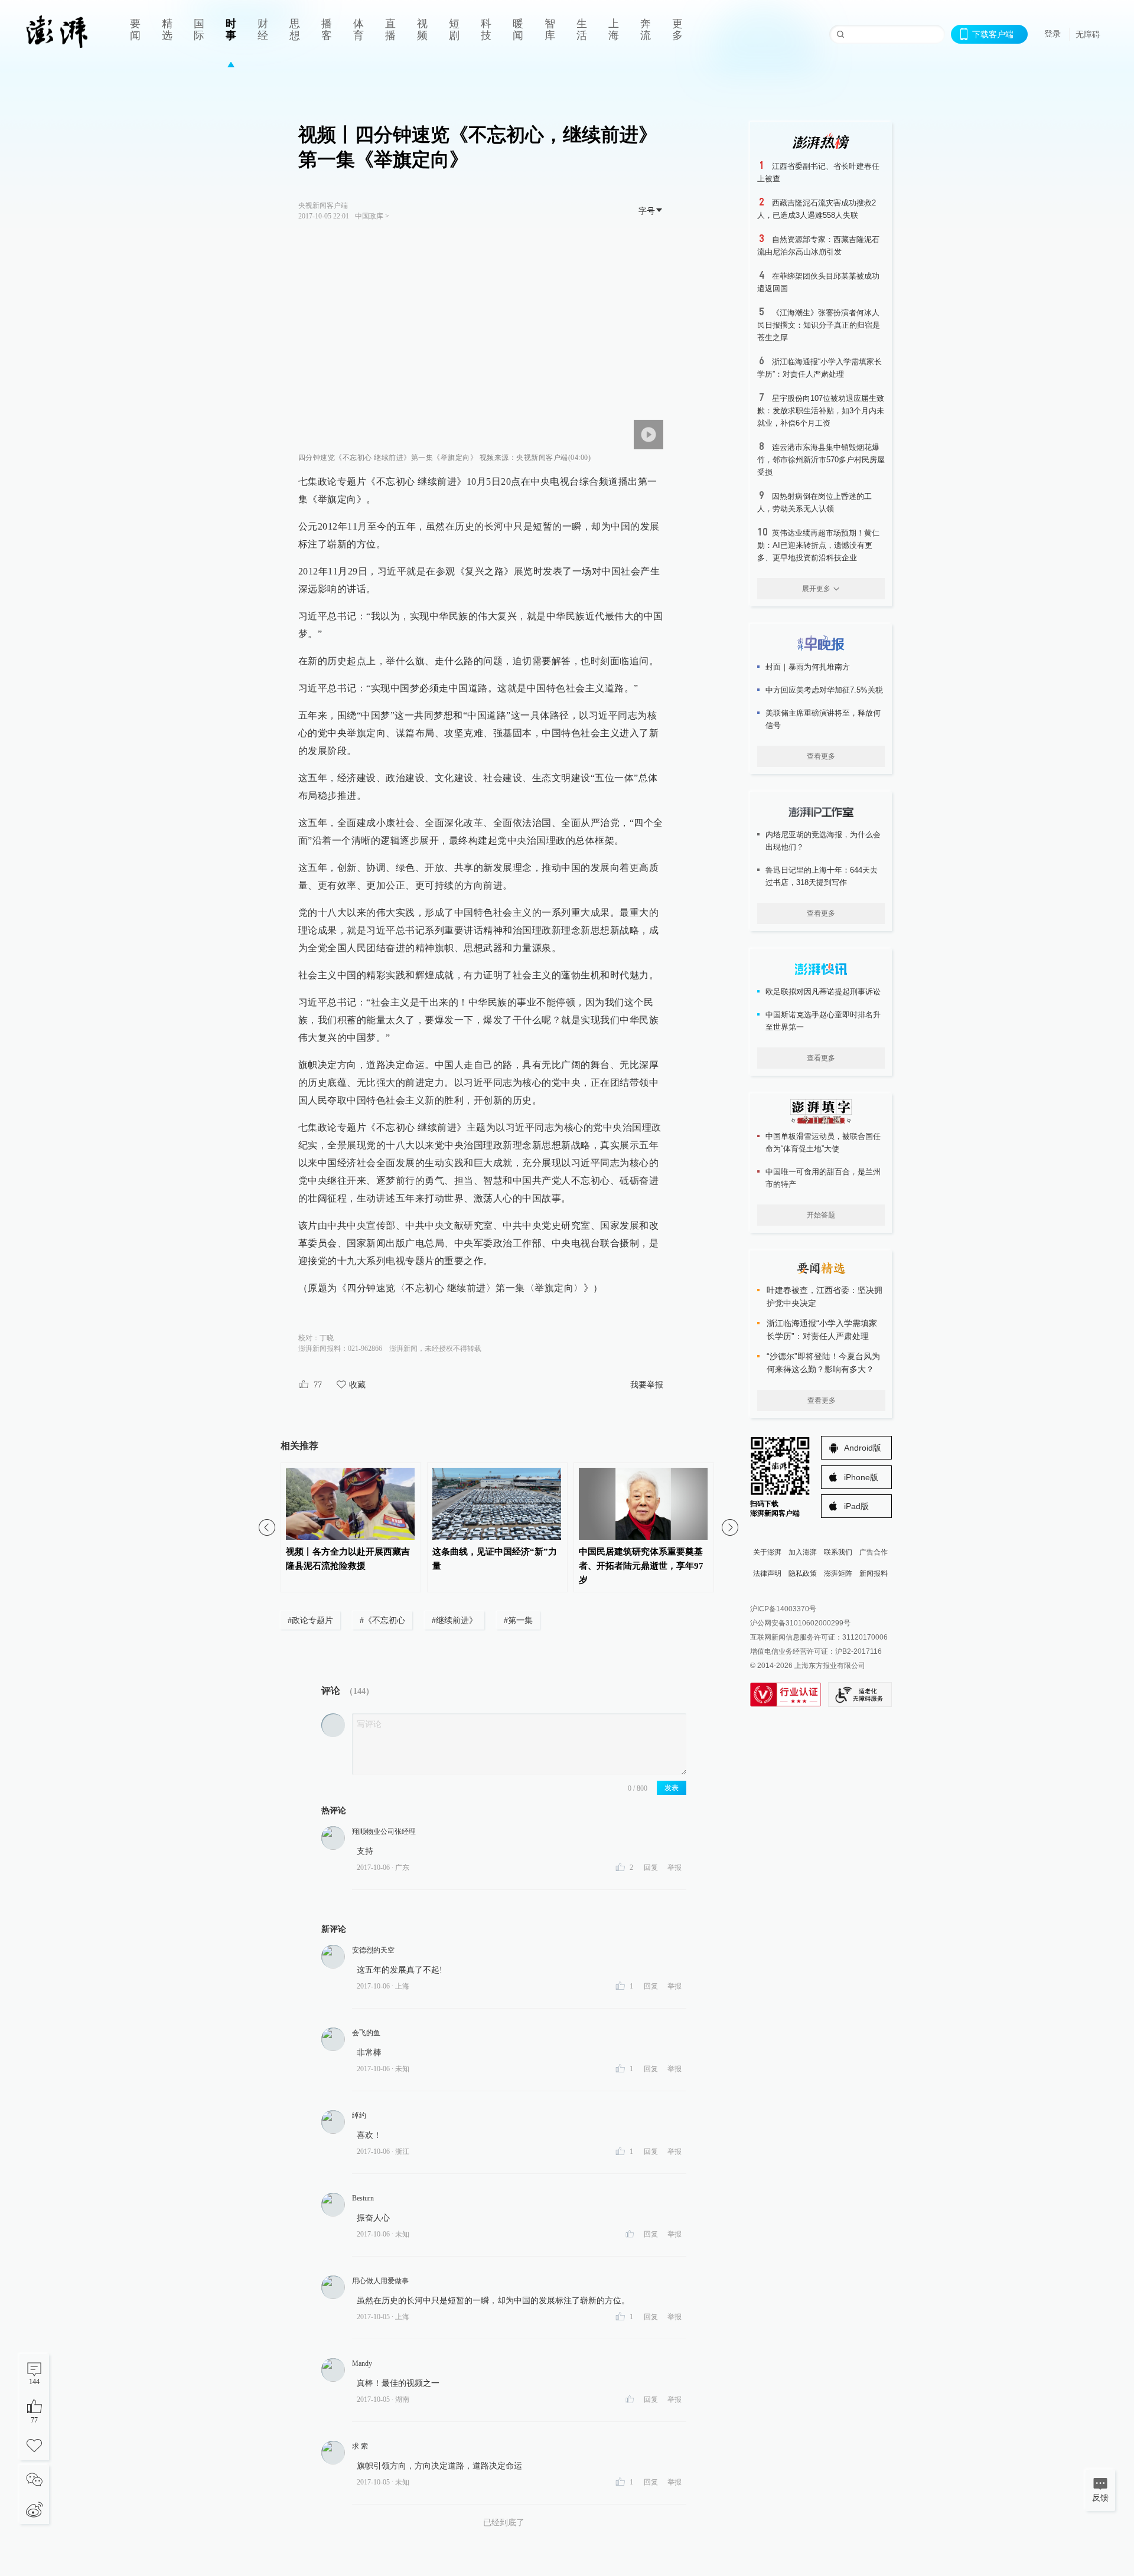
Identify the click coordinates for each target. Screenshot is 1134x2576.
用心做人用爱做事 (380, 2281)
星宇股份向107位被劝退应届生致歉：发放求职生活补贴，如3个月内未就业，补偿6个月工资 (821, 411)
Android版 (863, 1448)
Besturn (363, 2198)
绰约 (359, 2115)
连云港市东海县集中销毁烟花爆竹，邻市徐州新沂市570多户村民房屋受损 (821, 460)
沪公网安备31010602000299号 (800, 1623)
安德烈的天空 (373, 1950)
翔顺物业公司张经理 (384, 1831)
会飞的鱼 (366, 2033)
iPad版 (856, 1506)
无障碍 (1088, 34)
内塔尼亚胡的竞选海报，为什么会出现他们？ (823, 841)
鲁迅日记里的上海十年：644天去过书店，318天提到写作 (822, 876)
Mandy (362, 2363)
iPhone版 (861, 1477)
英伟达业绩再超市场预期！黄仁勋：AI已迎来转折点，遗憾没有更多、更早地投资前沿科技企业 (818, 545)
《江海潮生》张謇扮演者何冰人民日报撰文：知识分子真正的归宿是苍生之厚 (819, 325)
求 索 (360, 2446)
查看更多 (821, 756)
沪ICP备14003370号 (783, 1609)
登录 (1052, 34)
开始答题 (821, 1215)
